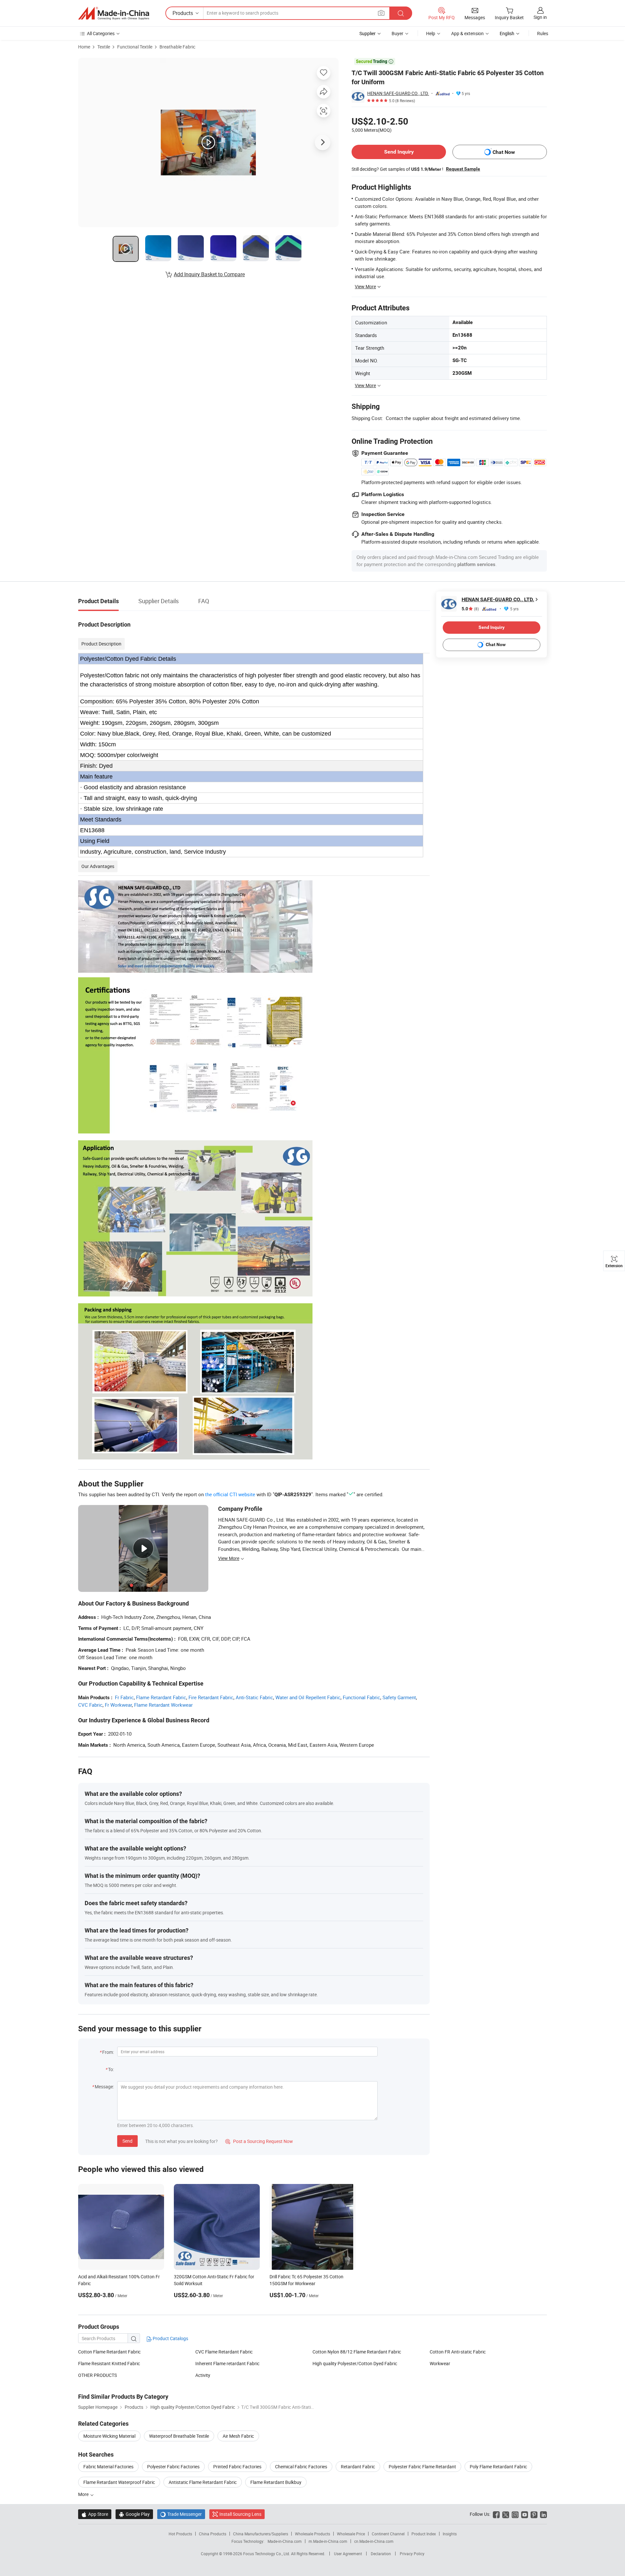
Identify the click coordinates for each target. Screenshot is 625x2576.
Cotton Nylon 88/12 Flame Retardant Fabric (357, 2352)
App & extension (467, 33)
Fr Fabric (124, 1697)
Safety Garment (399, 1697)
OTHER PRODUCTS (97, 2375)
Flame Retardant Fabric (161, 1697)
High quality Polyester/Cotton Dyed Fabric (355, 2363)
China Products (213, 2534)
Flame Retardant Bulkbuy (276, 2482)
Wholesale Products (312, 2534)
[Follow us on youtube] (525, 2514)
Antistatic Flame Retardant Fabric (203, 2482)
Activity (203, 2375)
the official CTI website (230, 1494)
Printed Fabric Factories (237, 2467)
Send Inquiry (399, 152)
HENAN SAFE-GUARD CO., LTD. (398, 93)
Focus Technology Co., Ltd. (267, 2554)
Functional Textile (135, 47)
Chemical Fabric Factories (301, 2467)
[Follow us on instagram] (515, 2514)
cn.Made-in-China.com (374, 2541)
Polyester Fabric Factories (173, 2467)
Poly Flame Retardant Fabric (498, 2467)
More (84, 2494)
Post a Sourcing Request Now (259, 2141)
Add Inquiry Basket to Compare (209, 274)
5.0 (470, 609)
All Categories (101, 33)
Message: (104, 2087)
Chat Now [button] (504, 152)
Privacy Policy (412, 2554)
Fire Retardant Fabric (211, 1697)
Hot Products (180, 2534)
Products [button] (183, 13)
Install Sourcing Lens (240, 2514)
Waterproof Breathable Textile (179, 2436)
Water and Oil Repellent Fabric (308, 1697)
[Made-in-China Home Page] (114, 13)
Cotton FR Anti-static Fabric (458, 2352)
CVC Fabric (90, 1705)
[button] (381, 13)
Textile (104, 47)
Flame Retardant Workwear (163, 1705)
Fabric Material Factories (108, 2467)
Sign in (540, 17)
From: (108, 2052)
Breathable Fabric (177, 47)
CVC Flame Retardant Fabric (224, 2352)
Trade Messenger (181, 2514)
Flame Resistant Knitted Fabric (109, 2363)
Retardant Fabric (358, 2467)
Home (84, 47)
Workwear (440, 2363)
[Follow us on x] (506, 2514)
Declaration (381, 2554)
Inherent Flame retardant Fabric (227, 2363)
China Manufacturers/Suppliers (261, 2534)
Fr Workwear (118, 1705)
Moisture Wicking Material (109, 2436)
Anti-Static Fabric (254, 1697)
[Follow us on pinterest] (534, 2514)
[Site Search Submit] (401, 13)
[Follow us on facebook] (496, 2514)
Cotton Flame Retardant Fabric (109, 2352)
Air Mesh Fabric (238, 2436)
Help (431, 33)
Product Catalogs (170, 2338)
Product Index (424, 2534)
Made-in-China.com (285, 2541)
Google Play (134, 2514)
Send (127, 2141)
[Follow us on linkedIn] (543, 2514)
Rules (543, 33)
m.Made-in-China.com (328, 2541)
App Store (95, 2514)
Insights (450, 2534)
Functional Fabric (361, 1697)
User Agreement (348, 2554)
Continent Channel (388, 2534)
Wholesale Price (351, 2534)
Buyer (397, 33)
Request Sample (463, 169)
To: (111, 2069)
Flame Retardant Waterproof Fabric (119, 2482)
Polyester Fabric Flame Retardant (422, 2467)
